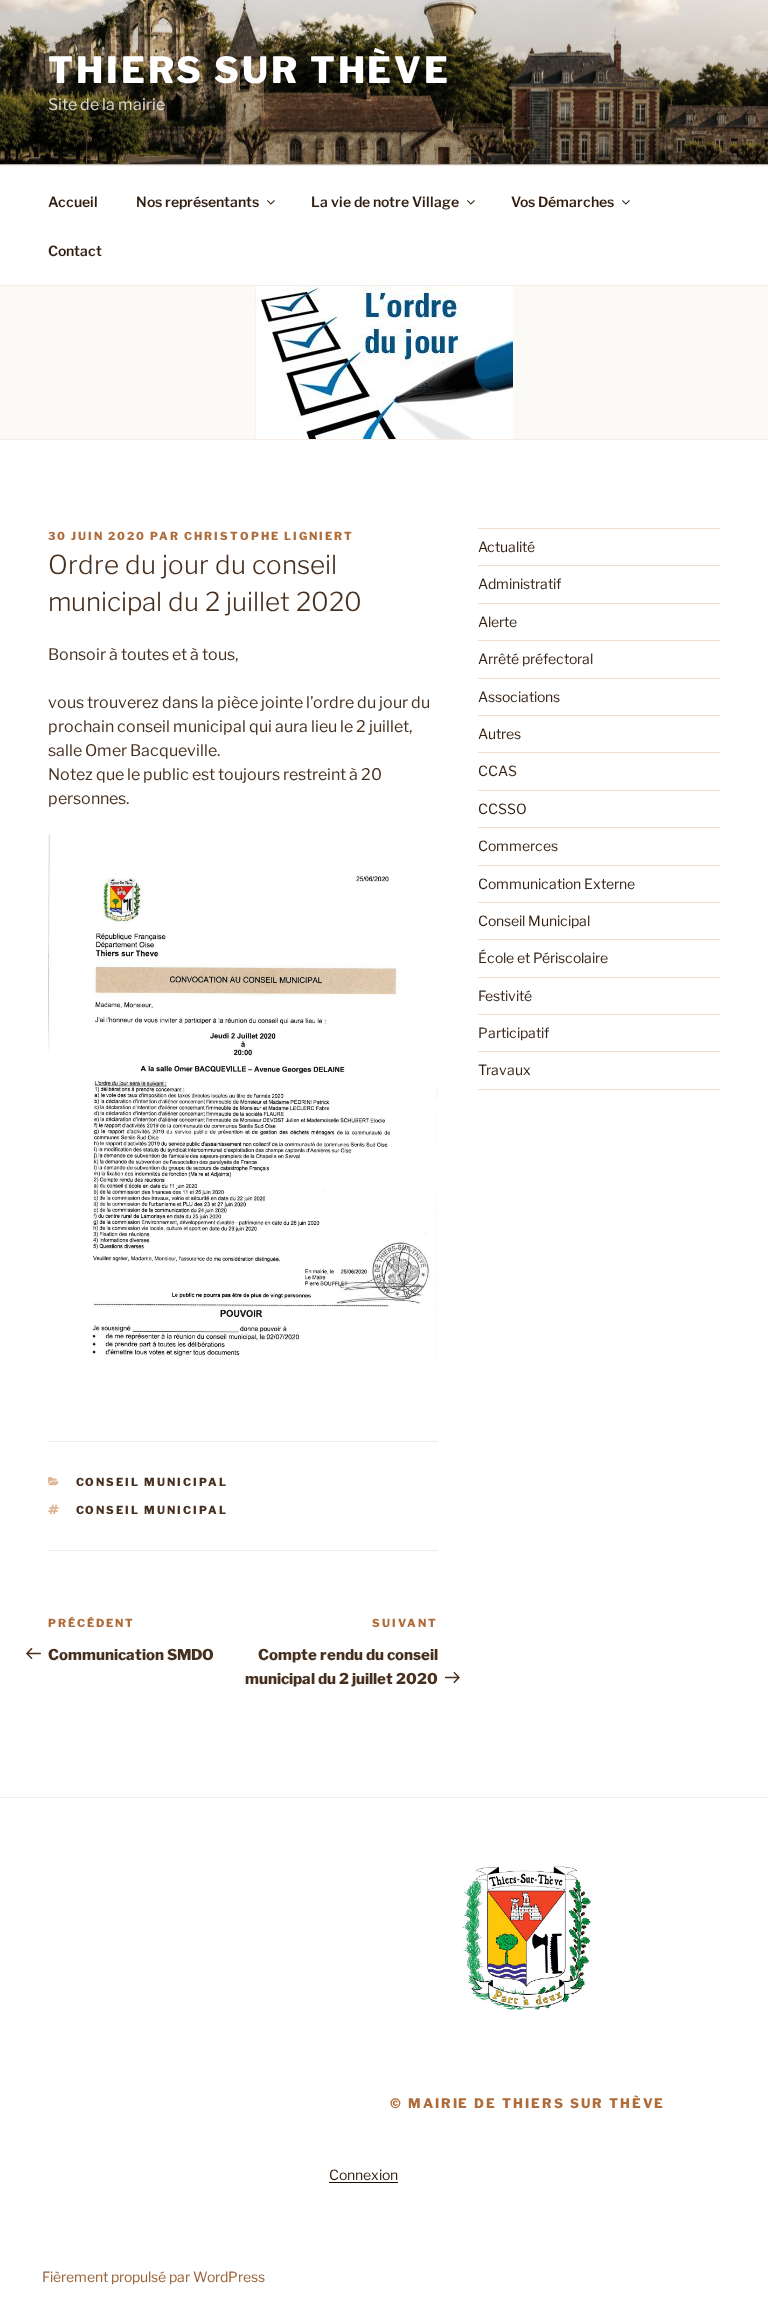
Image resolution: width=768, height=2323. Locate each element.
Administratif (519, 583)
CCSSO (502, 808)
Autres (499, 733)
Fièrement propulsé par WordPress (153, 2276)
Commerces (518, 845)
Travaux (504, 1069)
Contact (75, 250)
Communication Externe (556, 883)
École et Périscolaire (543, 957)
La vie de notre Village (385, 201)
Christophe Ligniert (269, 536)
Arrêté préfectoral (535, 658)
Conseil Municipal (152, 1482)
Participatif (513, 1032)
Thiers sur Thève (249, 70)
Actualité (506, 546)
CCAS (497, 770)
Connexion (363, 2174)
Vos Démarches (562, 201)
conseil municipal (152, 1510)
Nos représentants (197, 201)
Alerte (497, 621)
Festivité (505, 995)
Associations (519, 696)
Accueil (73, 201)
